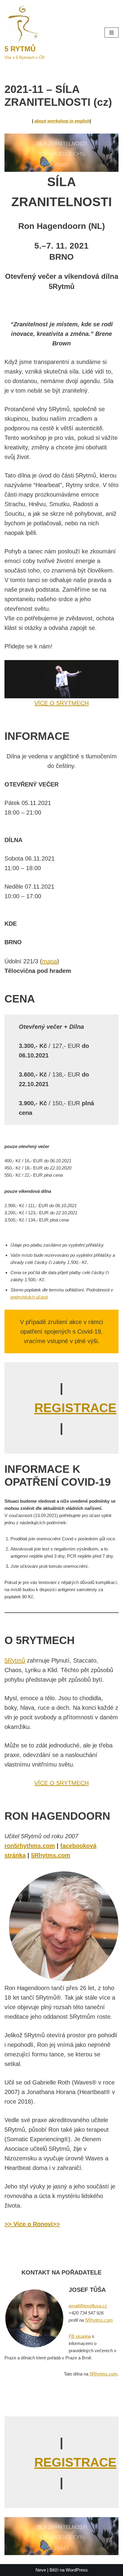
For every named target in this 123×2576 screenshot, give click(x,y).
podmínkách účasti (29, 1297)
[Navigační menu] (112, 33)
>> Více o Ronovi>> (32, 2224)
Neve (41, 2570)
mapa (50, 961)
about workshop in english (62, 121)
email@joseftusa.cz (88, 2306)
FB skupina (80, 2336)
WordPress (77, 2570)
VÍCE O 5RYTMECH (61, 703)
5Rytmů (15, 1660)
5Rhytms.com (99, 2320)
